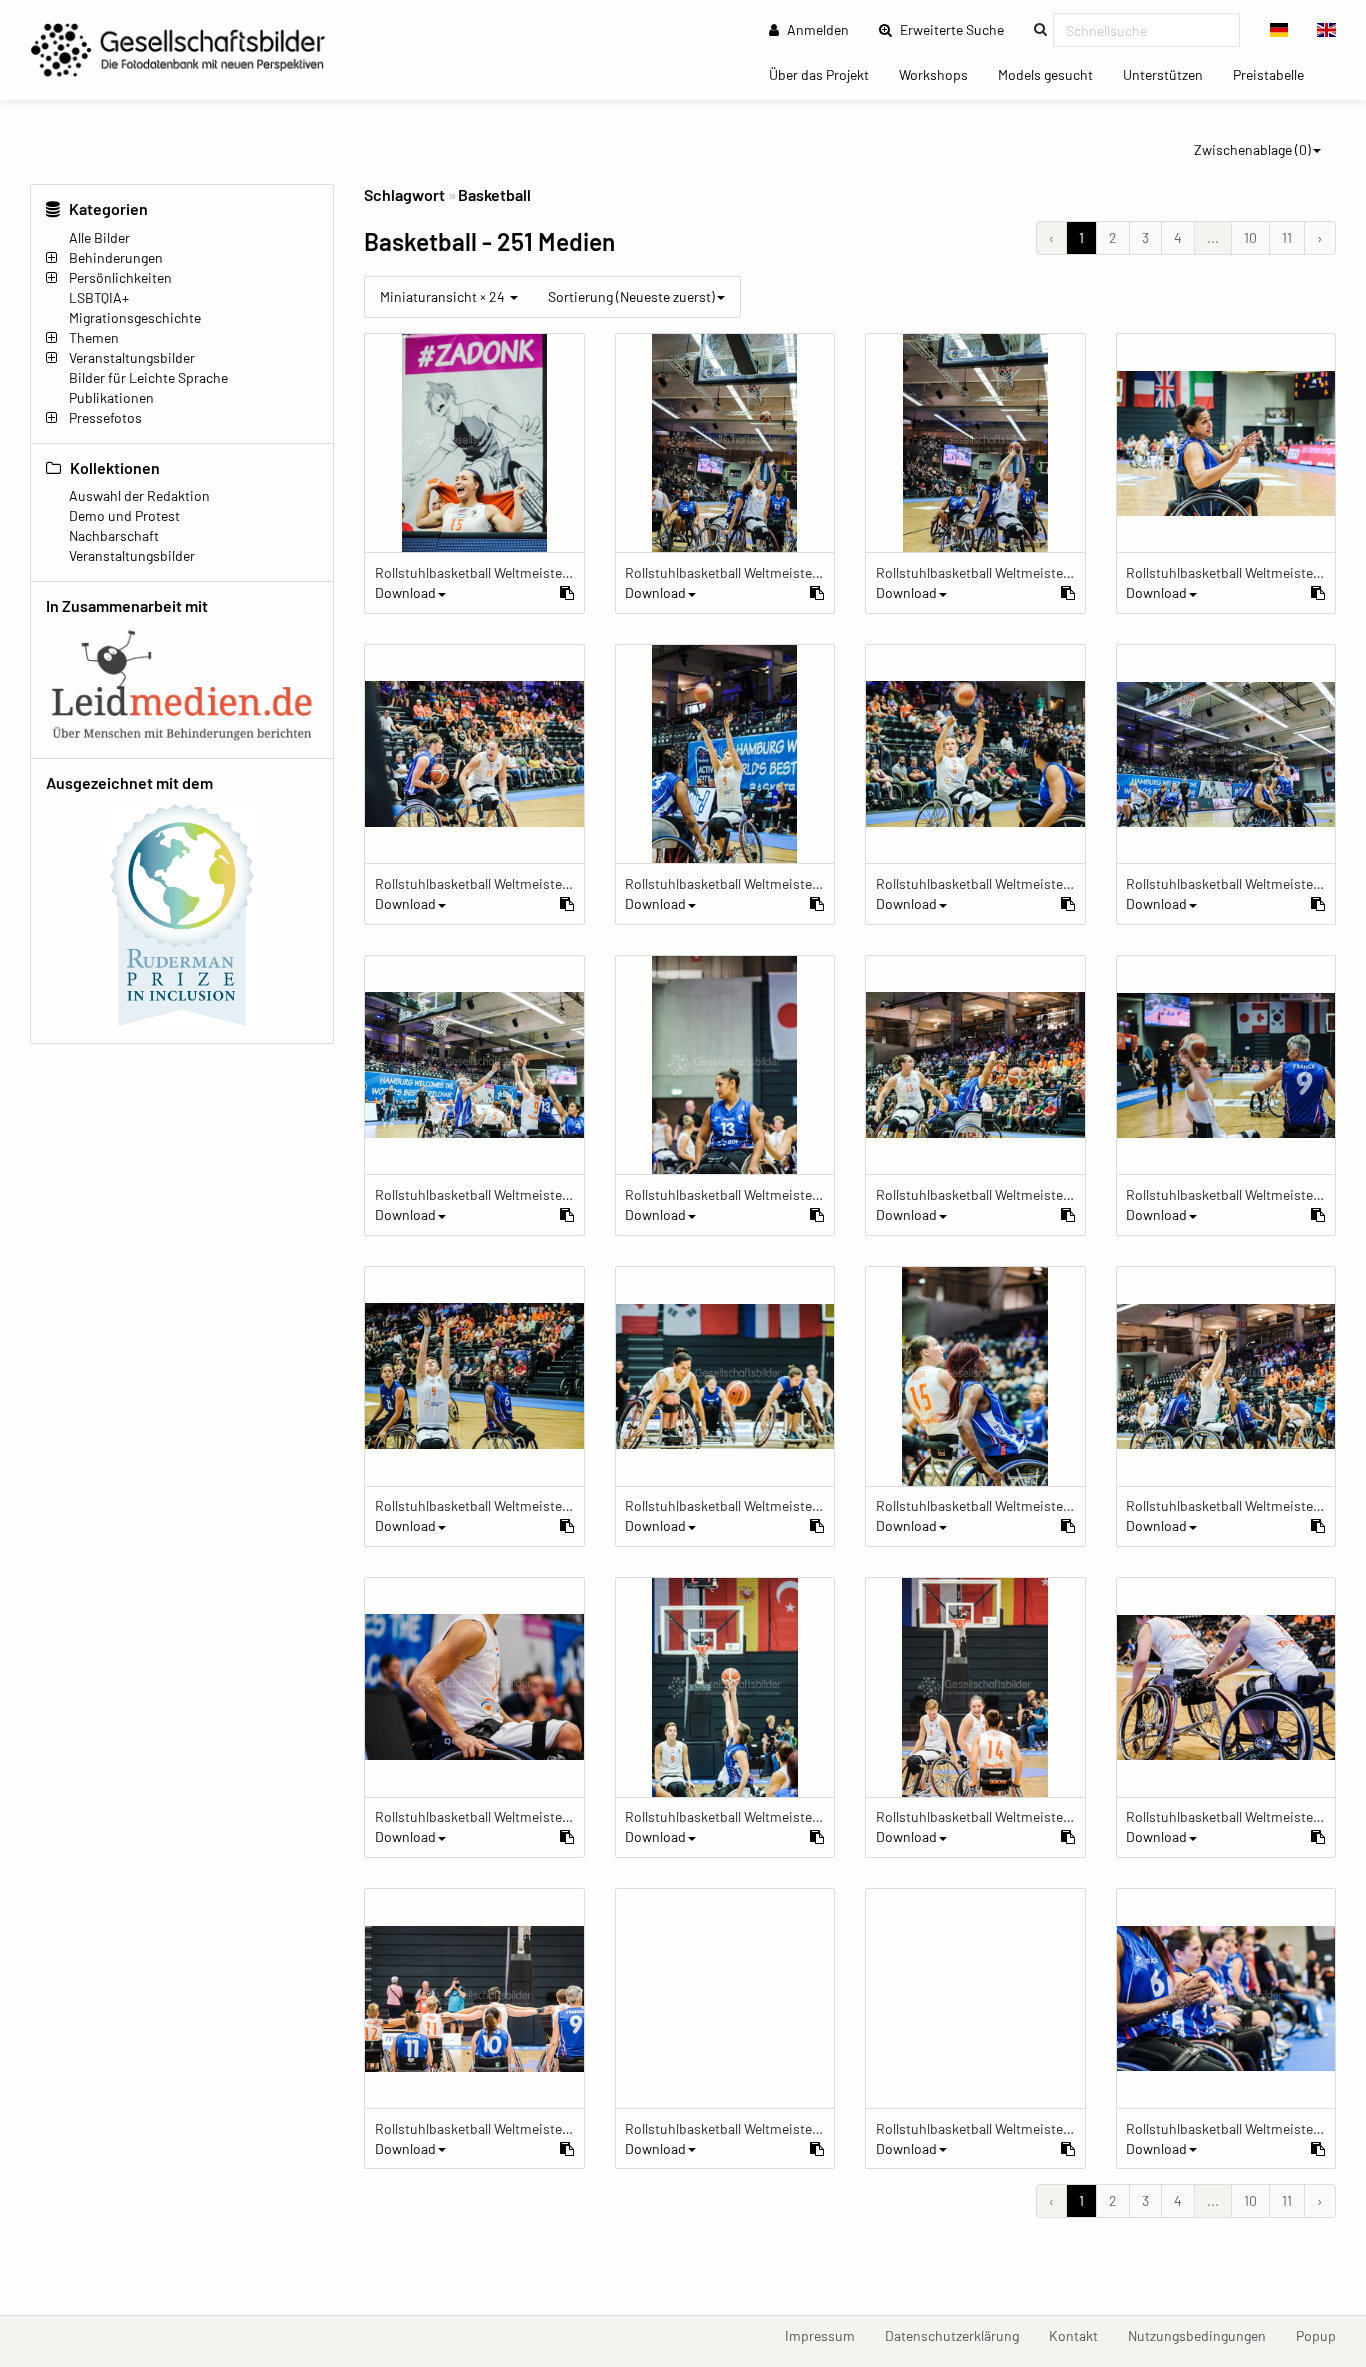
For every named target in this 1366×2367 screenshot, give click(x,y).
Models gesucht (1053, 74)
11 (1287, 237)
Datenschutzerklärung (959, 2335)
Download (405, 592)
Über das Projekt (826, 74)
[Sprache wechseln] (1279, 30)
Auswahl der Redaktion (139, 495)
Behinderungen (116, 257)
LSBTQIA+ (99, 297)
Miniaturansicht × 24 (444, 296)
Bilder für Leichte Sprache (148, 377)
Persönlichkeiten (120, 277)
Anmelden (816, 29)
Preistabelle (1276, 74)
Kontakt (1081, 2335)
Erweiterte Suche (958, 29)
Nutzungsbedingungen (1204, 2335)
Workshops (941, 74)
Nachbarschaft (114, 535)
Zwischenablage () (1252, 149)
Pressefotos (105, 417)
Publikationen (111, 397)
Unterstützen (1170, 74)
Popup (1323, 2335)
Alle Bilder (99, 237)
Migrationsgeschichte (135, 317)
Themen (94, 337)
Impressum (827, 2335)
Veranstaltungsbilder (132, 357)
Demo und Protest (124, 515)
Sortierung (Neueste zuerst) (631, 296)
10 (1250, 237)
